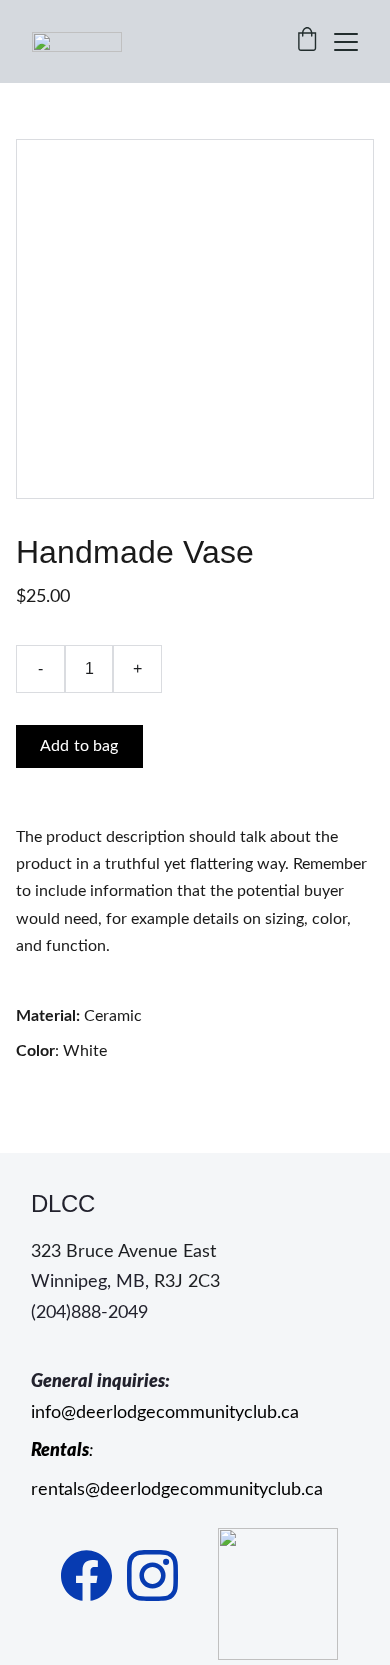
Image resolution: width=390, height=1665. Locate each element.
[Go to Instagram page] (152, 1575)
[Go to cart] (307, 41)
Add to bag (79, 746)
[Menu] (346, 42)
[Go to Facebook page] (86, 1575)
